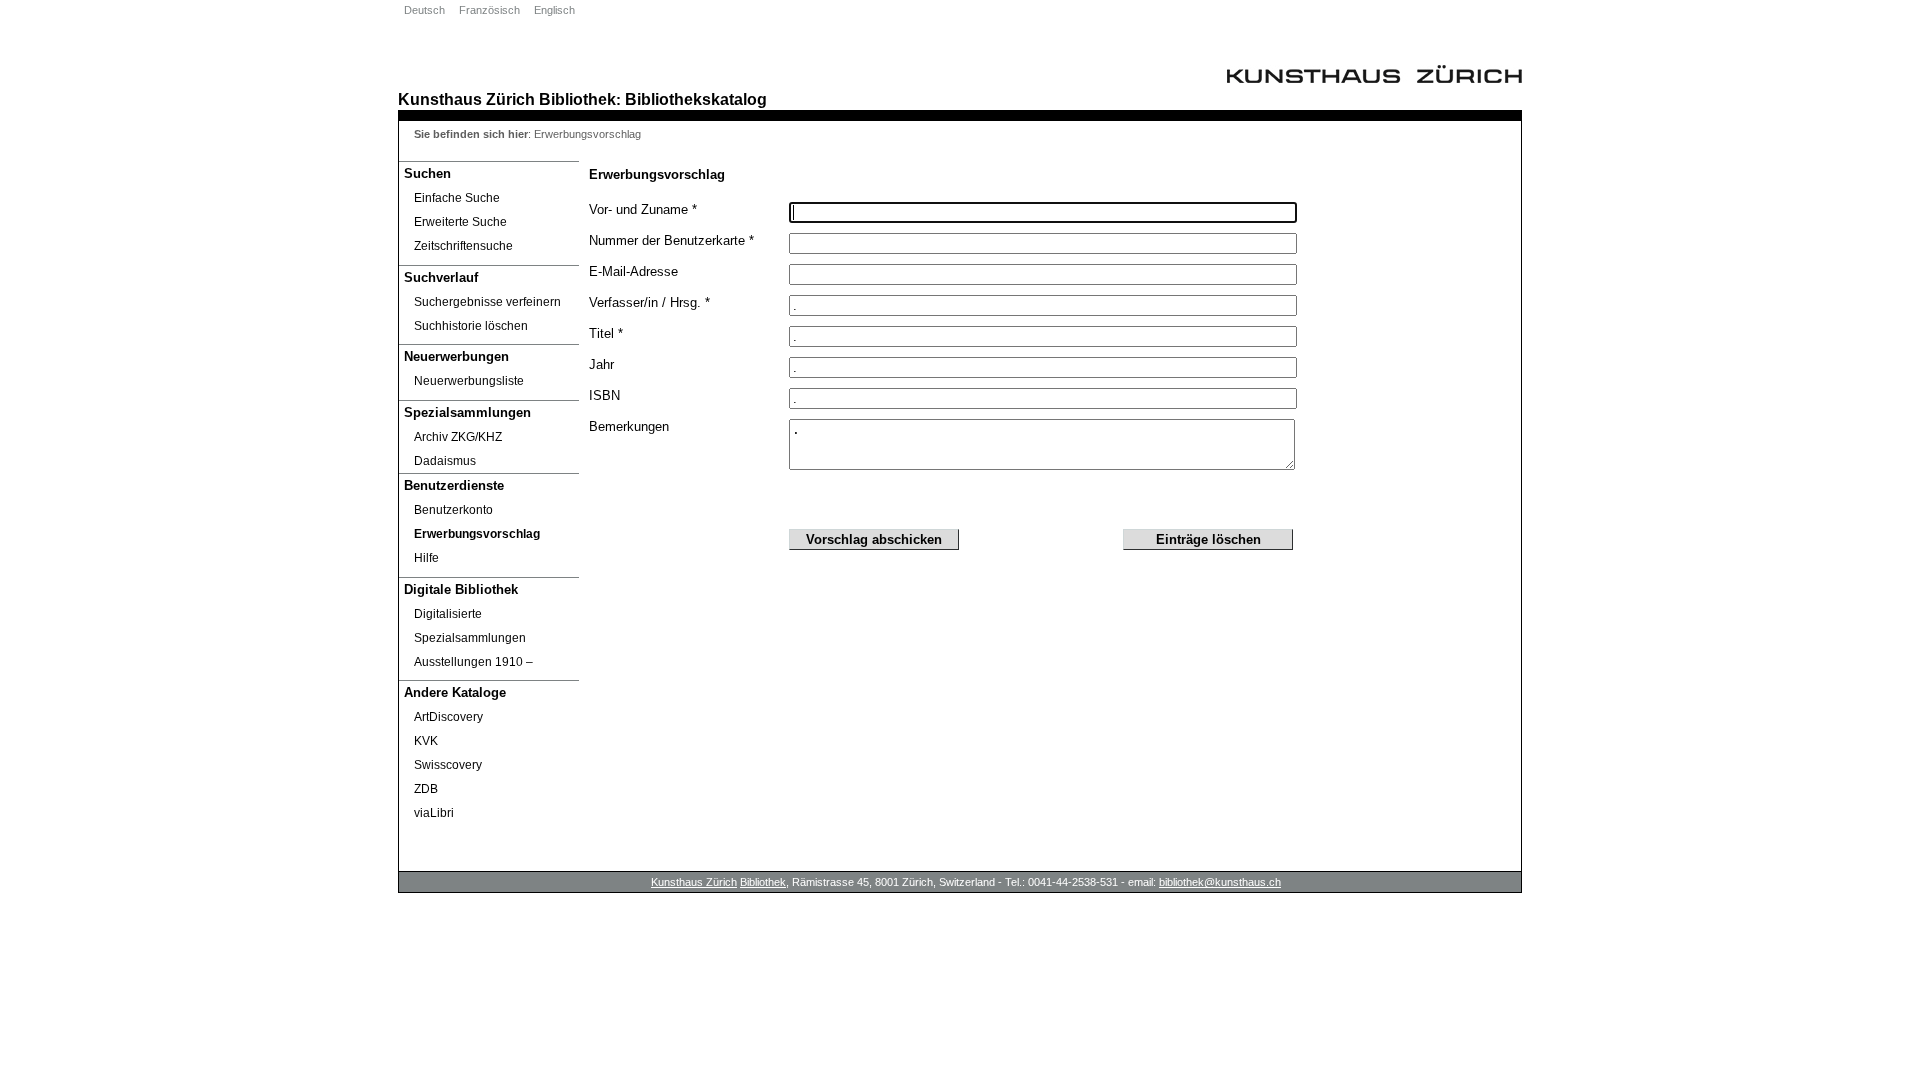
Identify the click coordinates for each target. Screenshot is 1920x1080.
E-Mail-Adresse (633, 271)
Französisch (489, 10)
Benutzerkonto (453, 510)
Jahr (601, 364)
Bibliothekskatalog (696, 99)
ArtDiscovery (448, 717)
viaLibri (434, 813)
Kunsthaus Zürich (466, 99)
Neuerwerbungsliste (469, 381)
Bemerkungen (629, 426)
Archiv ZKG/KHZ (458, 437)
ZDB (426, 789)
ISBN (604, 395)
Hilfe (426, 558)
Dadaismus (445, 461)
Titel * (606, 333)
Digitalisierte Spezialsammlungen (470, 626)
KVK (426, 741)
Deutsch (424, 10)
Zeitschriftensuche (463, 246)
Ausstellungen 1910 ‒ (473, 662)
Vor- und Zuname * (643, 209)
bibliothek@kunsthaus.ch (1220, 882)
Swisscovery (448, 765)
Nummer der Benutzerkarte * (671, 240)
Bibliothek (577, 99)
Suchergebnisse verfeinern (487, 302)
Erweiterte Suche (460, 222)
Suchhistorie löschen (471, 326)
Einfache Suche (457, 198)
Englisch (554, 10)
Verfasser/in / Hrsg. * (649, 302)
